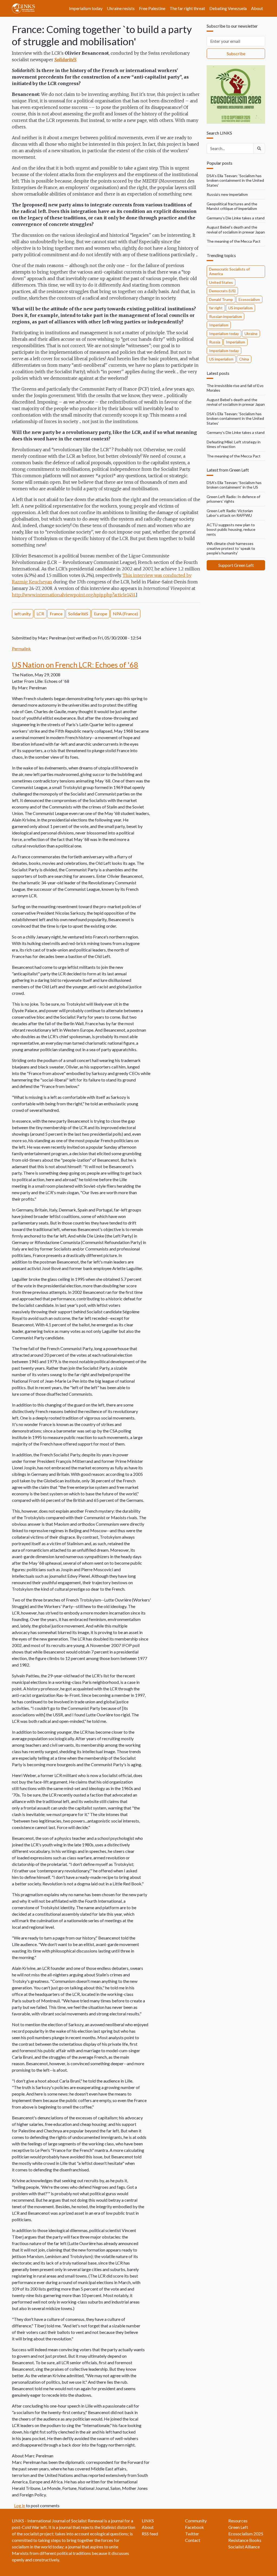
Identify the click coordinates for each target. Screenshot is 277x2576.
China (244, 359)
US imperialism (240, 308)
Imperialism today (86, 8)
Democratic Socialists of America (229, 272)
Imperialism (219, 325)
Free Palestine (152, 8)
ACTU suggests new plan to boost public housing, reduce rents (231, 530)
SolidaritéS (78, 614)
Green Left (238, 2527)
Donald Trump (221, 299)
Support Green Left (236, 565)
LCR (40, 614)
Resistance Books (245, 2540)
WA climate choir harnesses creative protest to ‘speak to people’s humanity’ (231, 548)
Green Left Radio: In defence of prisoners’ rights (233, 499)
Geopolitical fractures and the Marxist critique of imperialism (232, 206)
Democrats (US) (222, 291)
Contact (193, 2540)
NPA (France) (125, 614)
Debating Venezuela (228, 8)
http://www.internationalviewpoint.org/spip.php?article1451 (74, 595)
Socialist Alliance (244, 2547)
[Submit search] (259, 148)
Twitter (192, 2534)
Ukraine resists (121, 8)
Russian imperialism (225, 316)
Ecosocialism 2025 (246, 2534)
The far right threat (187, 8)
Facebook (194, 2527)
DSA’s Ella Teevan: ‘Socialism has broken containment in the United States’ (235, 180)
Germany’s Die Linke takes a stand (236, 218)
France (56, 614)
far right (216, 308)
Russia (215, 342)
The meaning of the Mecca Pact (234, 241)
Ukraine (251, 334)
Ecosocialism (249, 299)
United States (221, 282)
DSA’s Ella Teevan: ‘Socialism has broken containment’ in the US (234, 485)
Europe (100, 614)
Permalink (21, 649)
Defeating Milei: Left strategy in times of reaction (234, 444)
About (257, 8)
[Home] (26, 8)
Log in (20, 2505)
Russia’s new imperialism (227, 194)
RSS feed (150, 2534)
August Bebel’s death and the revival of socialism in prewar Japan (236, 230)
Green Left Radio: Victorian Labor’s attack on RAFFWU (230, 513)
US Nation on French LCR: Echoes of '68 (75, 665)
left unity (23, 614)
